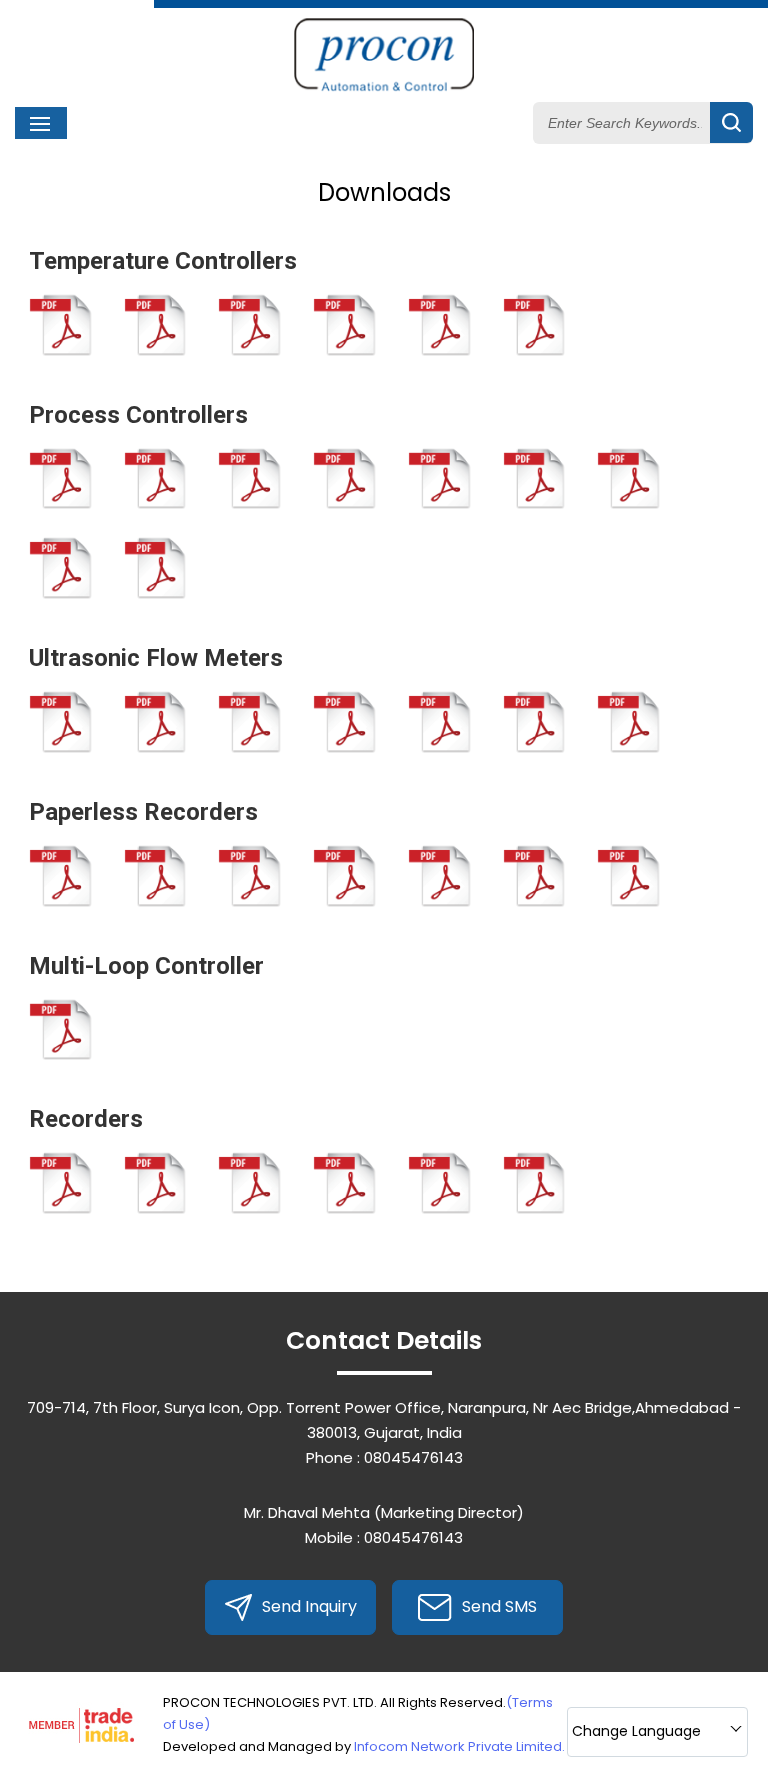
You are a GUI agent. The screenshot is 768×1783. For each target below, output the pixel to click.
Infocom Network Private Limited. (459, 1746)
